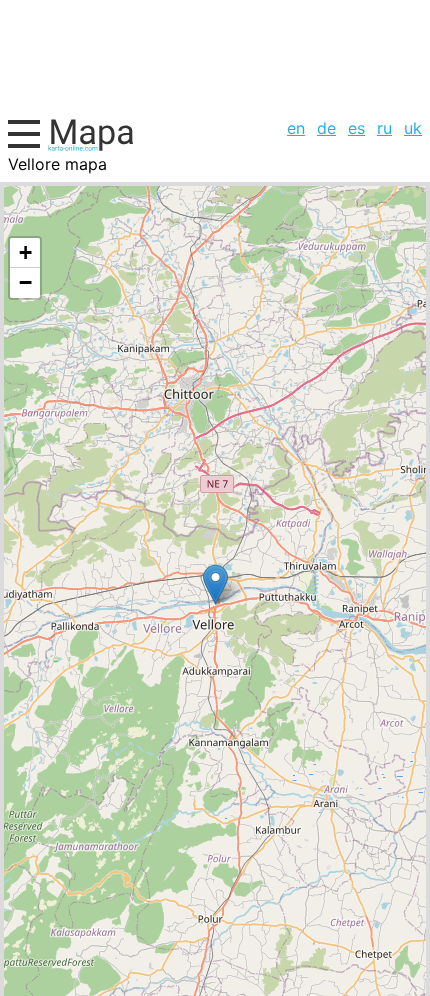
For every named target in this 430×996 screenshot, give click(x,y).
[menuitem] (296, 128)
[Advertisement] (215, 56)
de (326, 128)
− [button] (25, 282)
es (356, 128)
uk (413, 128)
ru (384, 128)
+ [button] (25, 252)
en (296, 128)
